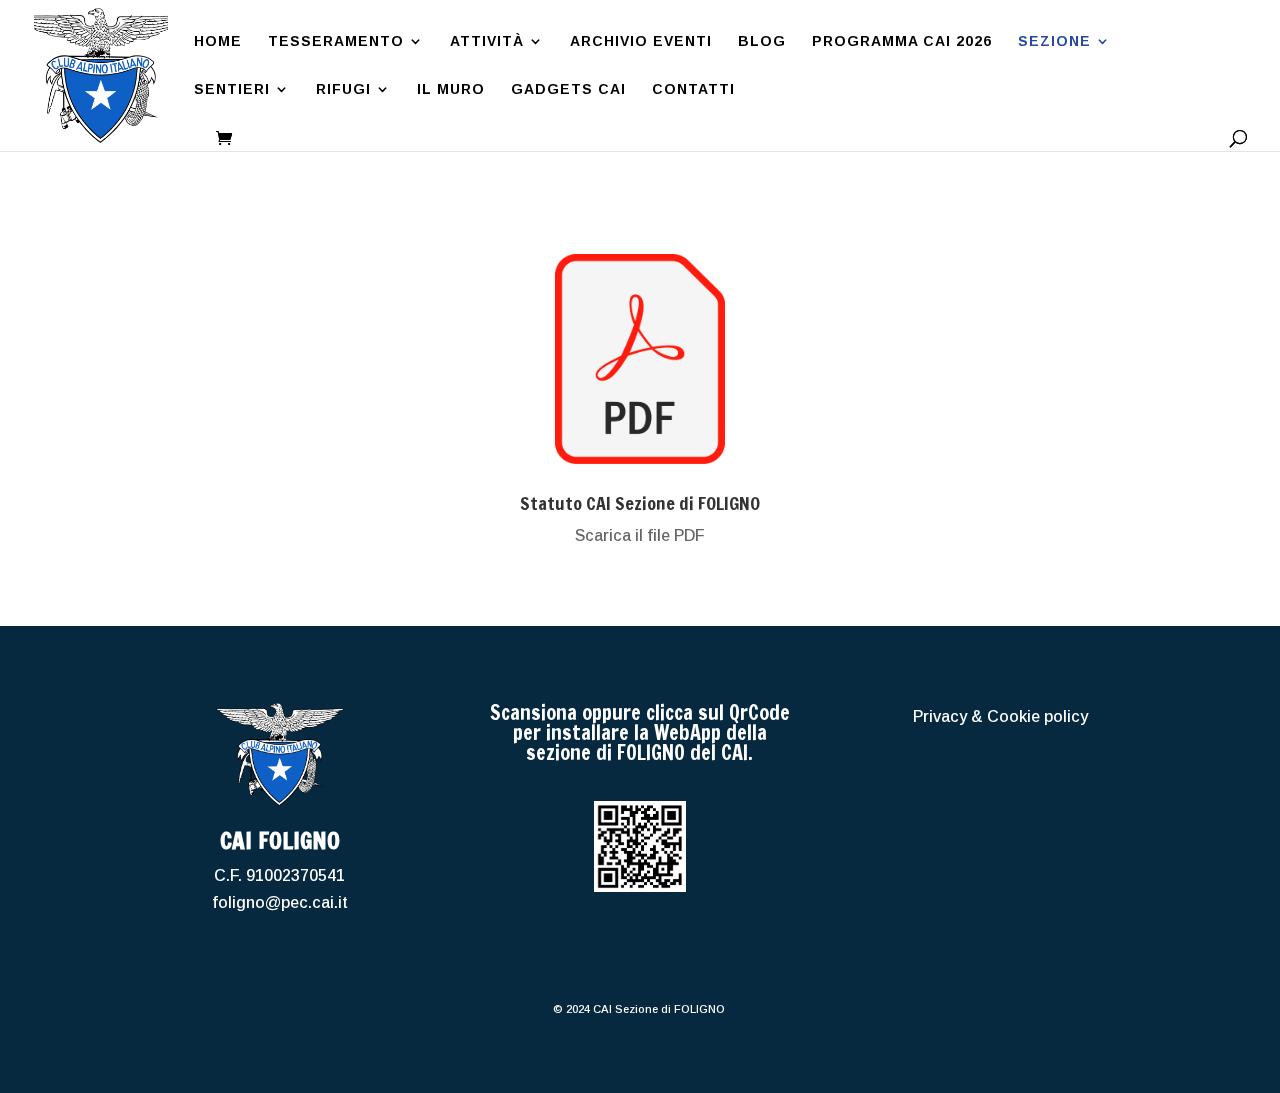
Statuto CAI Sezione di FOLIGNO (640, 503)
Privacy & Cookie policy (1000, 716)
